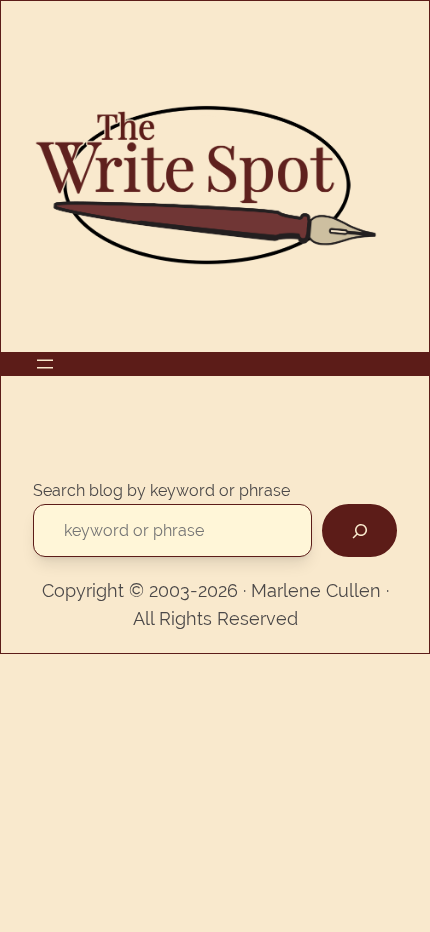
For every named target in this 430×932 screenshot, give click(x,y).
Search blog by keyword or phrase (161, 490)
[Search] (359, 530)
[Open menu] (45, 364)
